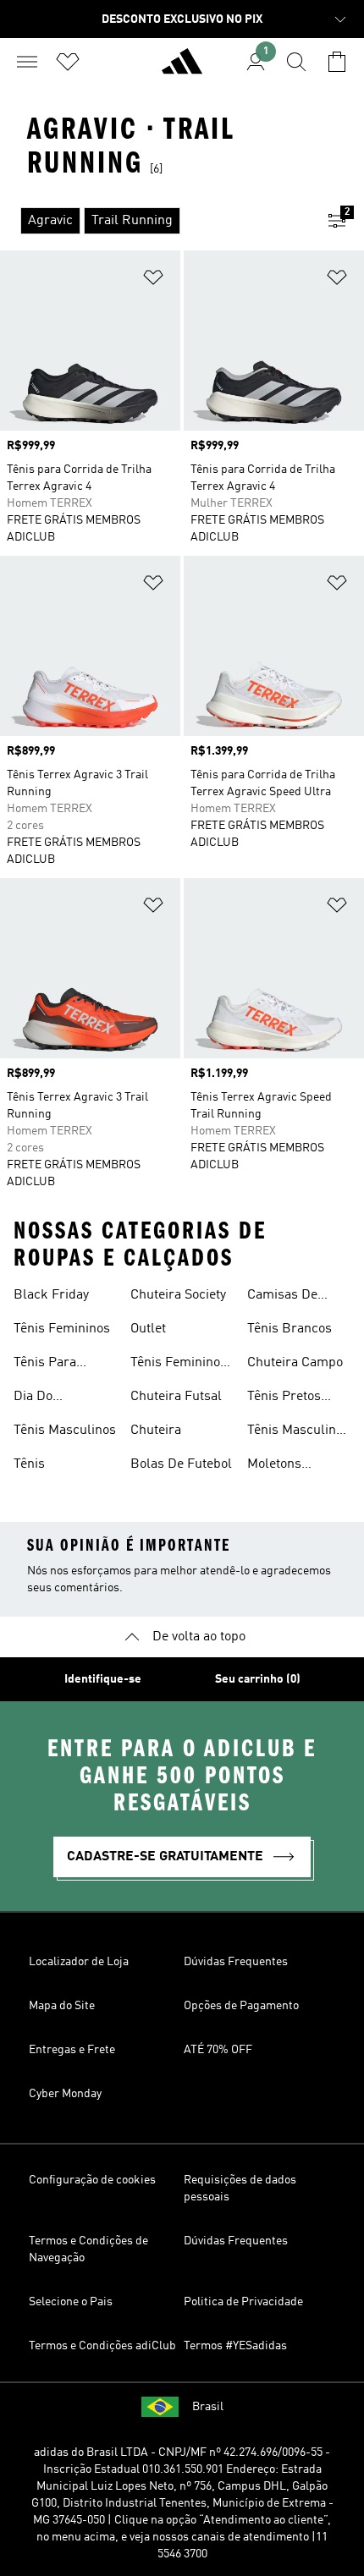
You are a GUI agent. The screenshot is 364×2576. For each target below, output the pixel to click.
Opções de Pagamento (241, 2006)
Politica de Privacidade (243, 2302)
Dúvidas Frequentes (236, 1962)
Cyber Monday (65, 2094)
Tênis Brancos (290, 1329)
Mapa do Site (62, 2006)
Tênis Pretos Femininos (284, 1398)
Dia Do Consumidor (50, 1398)
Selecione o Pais (71, 2302)
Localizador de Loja (79, 1962)
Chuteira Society (178, 1295)
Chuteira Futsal (176, 1397)
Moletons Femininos (278, 1466)
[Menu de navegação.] (27, 62)
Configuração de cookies (92, 2180)
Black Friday (51, 1295)
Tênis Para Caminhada (47, 1365)
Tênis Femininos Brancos (179, 1365)
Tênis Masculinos (65, 1431)
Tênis (29, 1464)
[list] (155, 221)
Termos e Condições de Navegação (88, 2249)
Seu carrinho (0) (258, 1679)
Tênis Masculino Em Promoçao (295, 1432)
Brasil (208, 2407)
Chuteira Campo (295, 1363)
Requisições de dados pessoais (240, 2189)
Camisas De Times (282, 1297)
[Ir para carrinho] (337, 62)
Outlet (148, 1329)
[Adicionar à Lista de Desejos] (153, 280)
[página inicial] (182, 69)
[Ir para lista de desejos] (68, 62)
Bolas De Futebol (181, 1464)
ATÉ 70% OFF (218, 2050)
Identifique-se (103, 1679)
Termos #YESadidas (235, 2346)
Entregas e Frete (72, 2050)
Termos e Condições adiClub (102, 2346)
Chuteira (156, 1431)
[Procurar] (296, 62)
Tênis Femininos (62, 1329)
